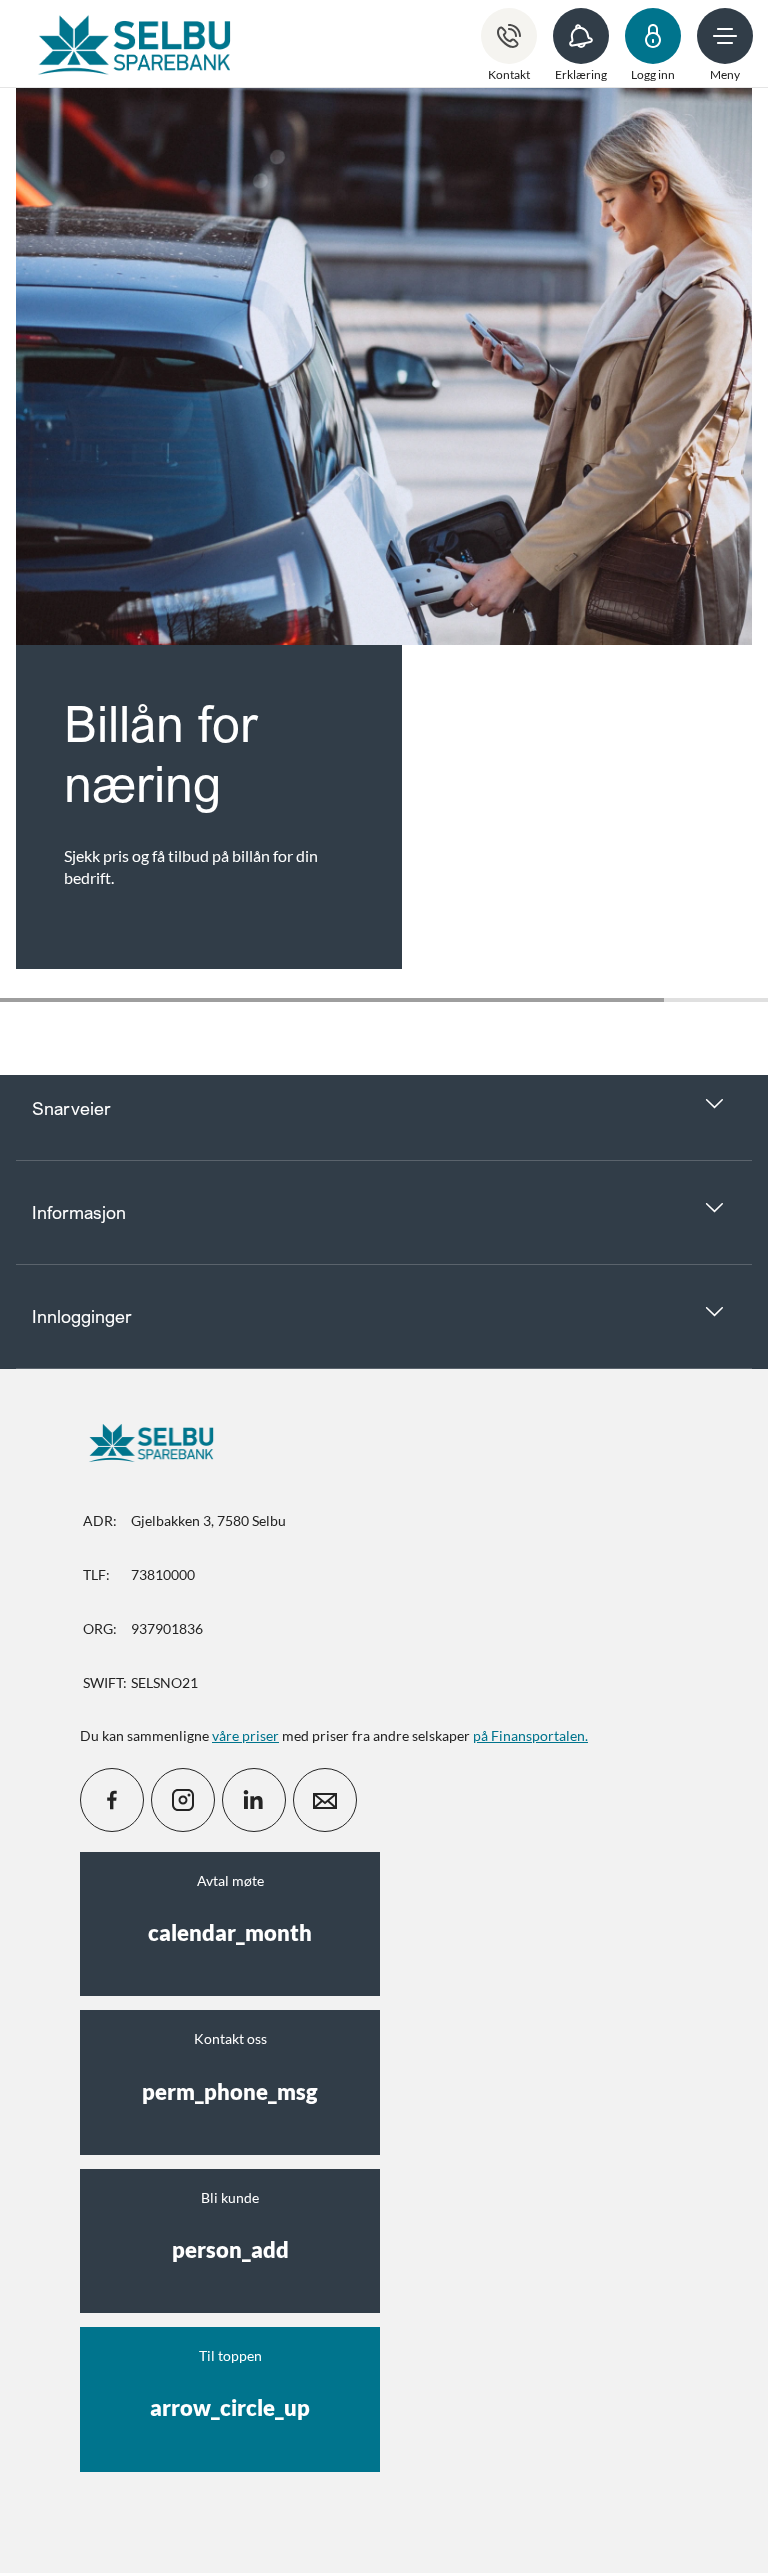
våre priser (245, 1735)
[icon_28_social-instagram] (183, 1800)
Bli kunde (230, 2226)
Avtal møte (230, 1909)
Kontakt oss (230, 2067)
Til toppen (230, 2384)
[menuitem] (134, 43)
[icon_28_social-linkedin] (254, 1800)
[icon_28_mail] (325, 1800)
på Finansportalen (529, 1735)
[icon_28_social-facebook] (112, 1800)
